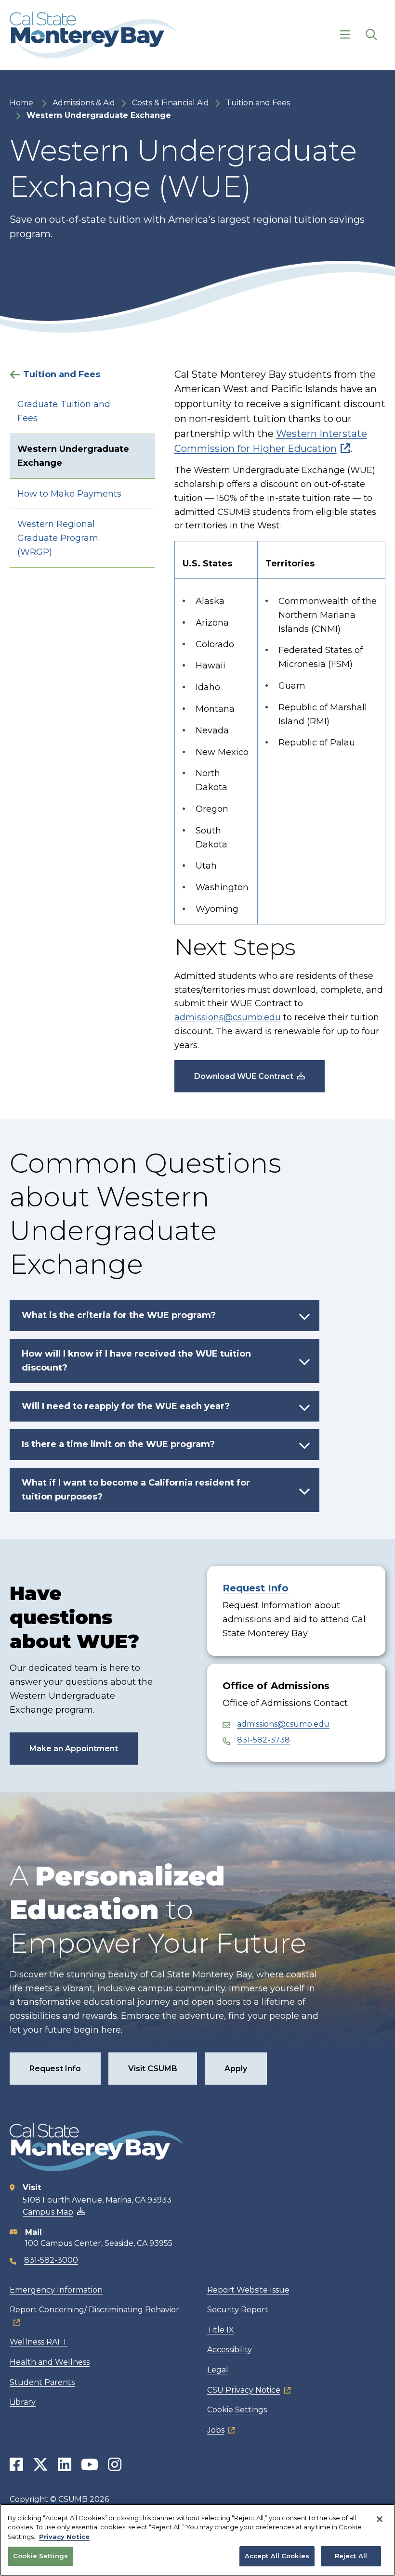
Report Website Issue (248, 2290)
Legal (218, 2370)
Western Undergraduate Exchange (73, 456)
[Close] (380, 2519)
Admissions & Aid (84, 103)
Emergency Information (56, 2290)
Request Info (256, 1588)
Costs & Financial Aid (171, 103)
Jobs (216, 2430)
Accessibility (230, 2350)
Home (21, 103)
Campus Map (48, 2212)
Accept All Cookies (277, 2556)
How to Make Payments (69, 494)
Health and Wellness (50, 2362)
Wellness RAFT (39, 2342)
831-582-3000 (51, 2260)
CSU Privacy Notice (244, 2390)
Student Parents (42, 2382)
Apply (236, 2069)
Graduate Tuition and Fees (64, 411)
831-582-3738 (263, 1740)
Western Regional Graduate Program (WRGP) (58, 538)
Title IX (221, 2330)
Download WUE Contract (244, 1076)
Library (23, 2402)
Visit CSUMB (153, 2069)
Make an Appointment (74, 1749)
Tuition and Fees (258, 103)
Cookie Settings (237, 2410)
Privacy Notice (64, 2537)
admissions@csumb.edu (228, 1017)
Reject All (351, 2556)
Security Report (238, 2310)
